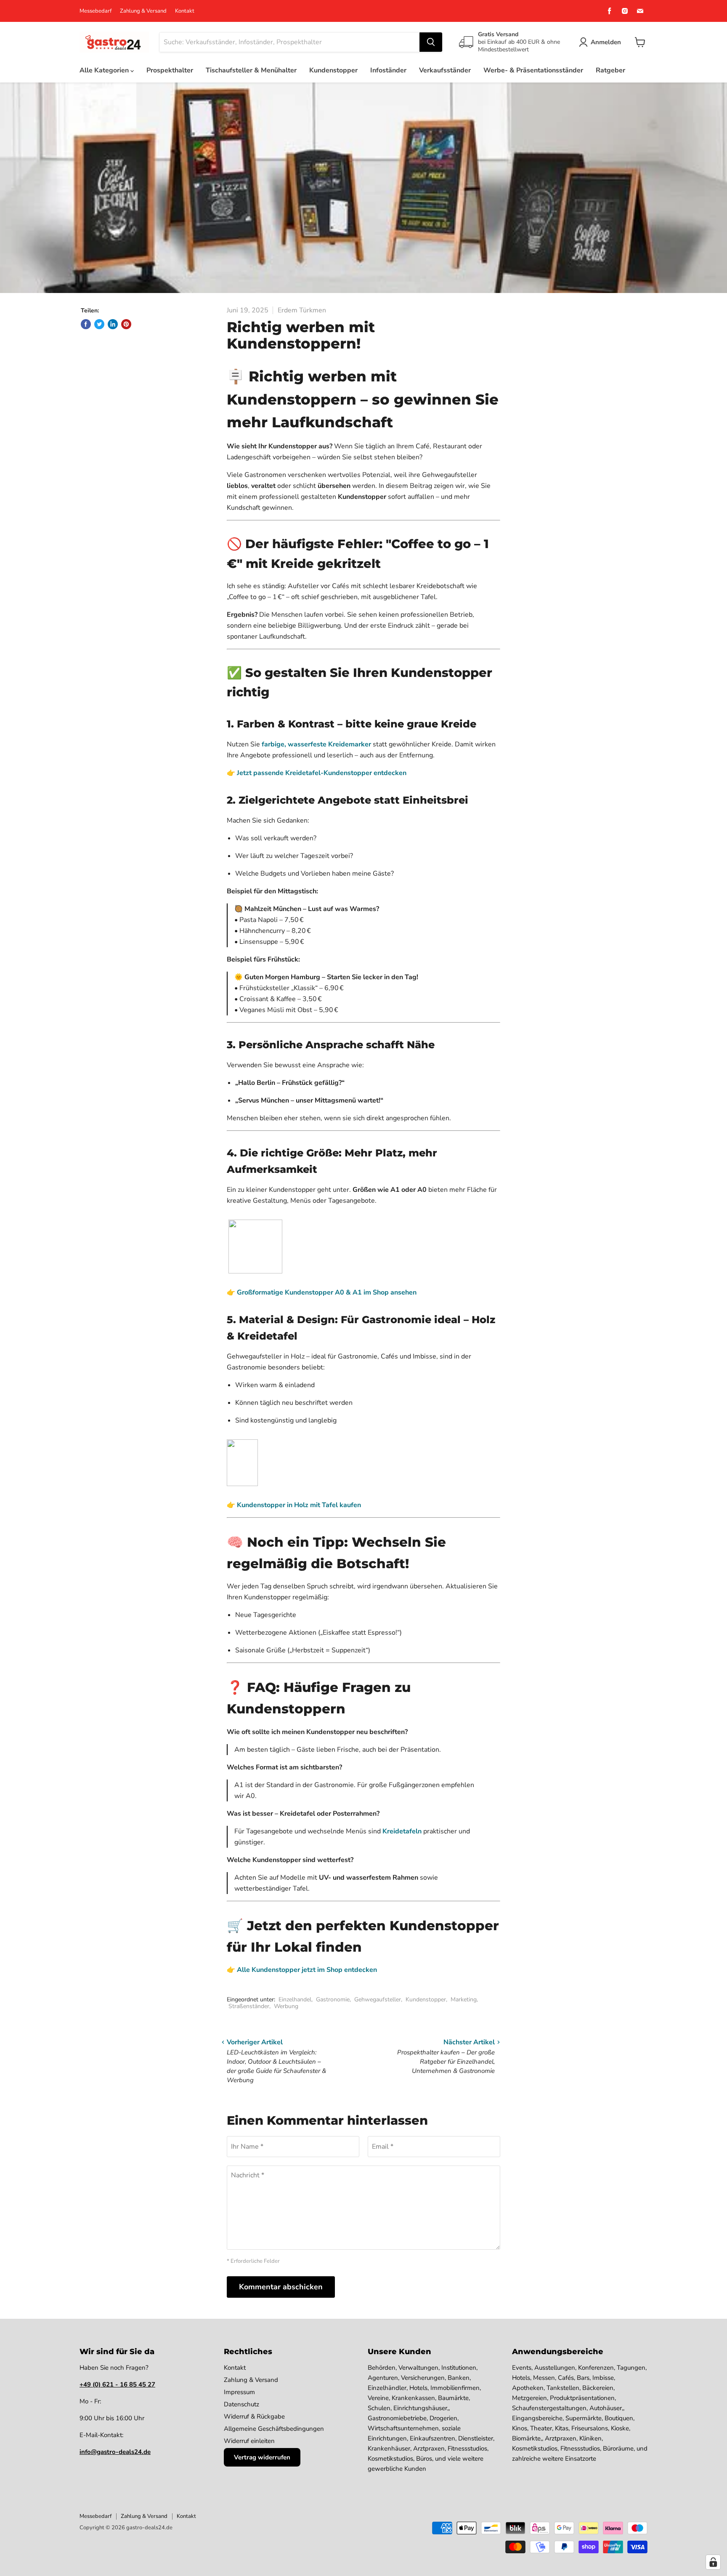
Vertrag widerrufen (262, 2457)
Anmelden (606, 42)
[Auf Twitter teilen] (99, 324)
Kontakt (185, 11)
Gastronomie (333, 1999)
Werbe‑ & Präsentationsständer (533, 70)
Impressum (239, 2392)
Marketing (464, 1999)
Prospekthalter (170, 70)
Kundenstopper (333, 70)
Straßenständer (249, 2006)
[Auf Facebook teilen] (86, 324)
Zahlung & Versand (143, 11)
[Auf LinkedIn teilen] (113, 324)
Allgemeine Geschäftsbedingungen (274, 2429)
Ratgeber (610, 70)
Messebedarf (96, 11)
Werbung (286, 2006)
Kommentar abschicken (281, 2287)
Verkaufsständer (445, 70)
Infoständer (388, 70)
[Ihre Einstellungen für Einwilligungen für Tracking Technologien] (713, 2562)
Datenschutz (241, 2404)
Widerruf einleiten (249, 2441)
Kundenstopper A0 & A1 (323, 1292)
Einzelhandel (295, 1999)
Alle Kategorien (105, 70)
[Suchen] (431, 42)
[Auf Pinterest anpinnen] (126, 324)
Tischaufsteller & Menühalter (251, 70)
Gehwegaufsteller (378, 1999)
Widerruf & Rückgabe (254, 2416)
